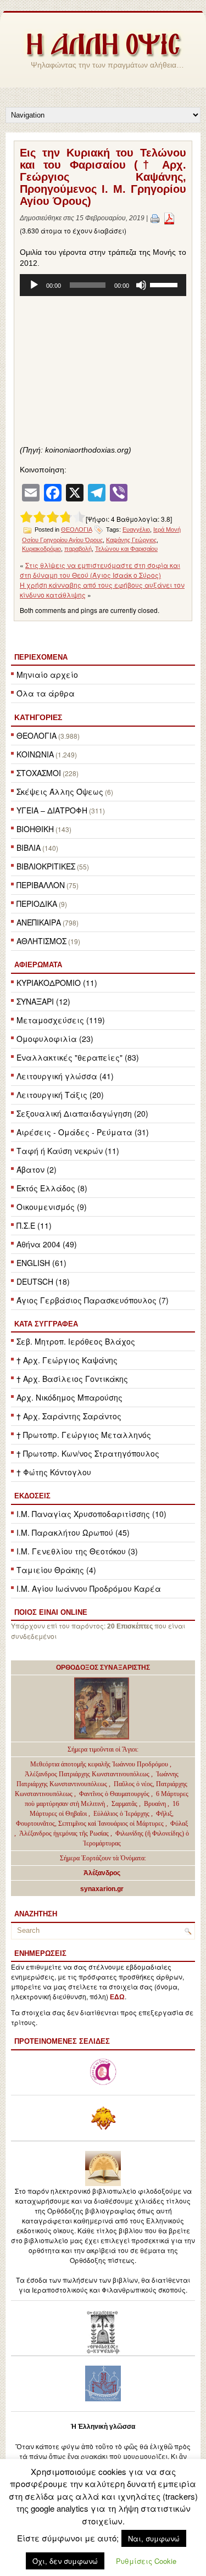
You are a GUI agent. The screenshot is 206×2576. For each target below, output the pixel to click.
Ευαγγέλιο (136, 529)
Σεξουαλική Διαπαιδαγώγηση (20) (82, 1113)
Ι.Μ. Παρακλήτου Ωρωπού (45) (73, 1532)
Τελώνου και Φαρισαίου (126, 549)
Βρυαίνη (156, 1804)
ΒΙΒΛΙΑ (29, 847)
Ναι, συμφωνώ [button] (154, 2538)
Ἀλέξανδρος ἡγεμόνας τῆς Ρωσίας (64, 1833)
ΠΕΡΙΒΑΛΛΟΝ (41, 885)
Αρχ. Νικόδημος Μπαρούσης (69, 1397)
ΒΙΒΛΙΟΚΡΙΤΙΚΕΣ (46, 866)
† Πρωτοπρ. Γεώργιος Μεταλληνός (84, 1435)
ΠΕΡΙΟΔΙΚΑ (37, 904)
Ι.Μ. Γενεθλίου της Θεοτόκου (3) (77, 1551)
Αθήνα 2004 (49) (47, 1244)
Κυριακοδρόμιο (41, 549)
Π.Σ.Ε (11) (34, 1225)
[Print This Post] (155, 218)
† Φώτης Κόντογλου (54, 1472)
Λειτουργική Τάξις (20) (60, 1095)
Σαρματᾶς (125, 1804)
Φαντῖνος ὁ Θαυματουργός (115, 1794)
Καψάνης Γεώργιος (131, 540)
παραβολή (78, 549)
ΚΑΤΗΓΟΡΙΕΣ (38, 717)
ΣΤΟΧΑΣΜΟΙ (39, 773)
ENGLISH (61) (41, 1263)
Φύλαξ (179, 1824)
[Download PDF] (169, 218)
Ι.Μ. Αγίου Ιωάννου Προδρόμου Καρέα (89, 1588)
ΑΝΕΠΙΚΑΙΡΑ (39, 922)
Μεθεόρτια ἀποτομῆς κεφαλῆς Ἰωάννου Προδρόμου (100, 1764)
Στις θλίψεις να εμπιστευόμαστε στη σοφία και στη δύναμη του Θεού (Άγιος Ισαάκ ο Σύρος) (100, 570)
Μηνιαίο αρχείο (47, 674)
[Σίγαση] (141, 285)
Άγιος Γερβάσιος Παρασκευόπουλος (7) (93, 1300)
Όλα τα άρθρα (46, 693)
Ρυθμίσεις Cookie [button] (146, 2561)
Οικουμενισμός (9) (52, 1207)
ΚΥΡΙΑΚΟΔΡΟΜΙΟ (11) (57, 983)
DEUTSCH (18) (43, 1281)
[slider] (165, 284)
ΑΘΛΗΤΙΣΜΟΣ (41, 941)
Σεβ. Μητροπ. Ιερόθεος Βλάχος (76, 1341)
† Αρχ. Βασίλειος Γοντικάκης (72, 1379)
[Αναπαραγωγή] (34, 285)
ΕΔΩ (117, 1997)
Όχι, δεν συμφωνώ (65, 2561)
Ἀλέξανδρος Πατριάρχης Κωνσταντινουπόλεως (87, 1774)
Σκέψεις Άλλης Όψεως (60, 791)
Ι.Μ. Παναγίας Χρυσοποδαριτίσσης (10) (91, 1514)
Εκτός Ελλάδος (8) (52, 1188)
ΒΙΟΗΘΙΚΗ (35, 829)
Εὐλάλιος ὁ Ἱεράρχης (121, 1814)
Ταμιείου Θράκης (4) (56, 1570)
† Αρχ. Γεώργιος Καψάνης (67, 1360)
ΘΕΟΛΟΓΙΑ (37, 735)
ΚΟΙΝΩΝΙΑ (35, 754)
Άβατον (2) (37, 1169)
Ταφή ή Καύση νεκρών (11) (68, 1151)
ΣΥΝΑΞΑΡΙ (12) (43, 1001)
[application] (103, 285)
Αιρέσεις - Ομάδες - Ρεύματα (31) (83, 1132)
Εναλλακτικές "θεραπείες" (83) (78, 1057)
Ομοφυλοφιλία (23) (55, 1039)
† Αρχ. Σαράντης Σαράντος (69, 1416)
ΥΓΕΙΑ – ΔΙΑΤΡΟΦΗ (52, 810)
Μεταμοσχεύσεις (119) (61, 1020)
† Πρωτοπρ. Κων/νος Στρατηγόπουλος (88, 1453)
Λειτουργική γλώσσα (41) (65, 1076)
